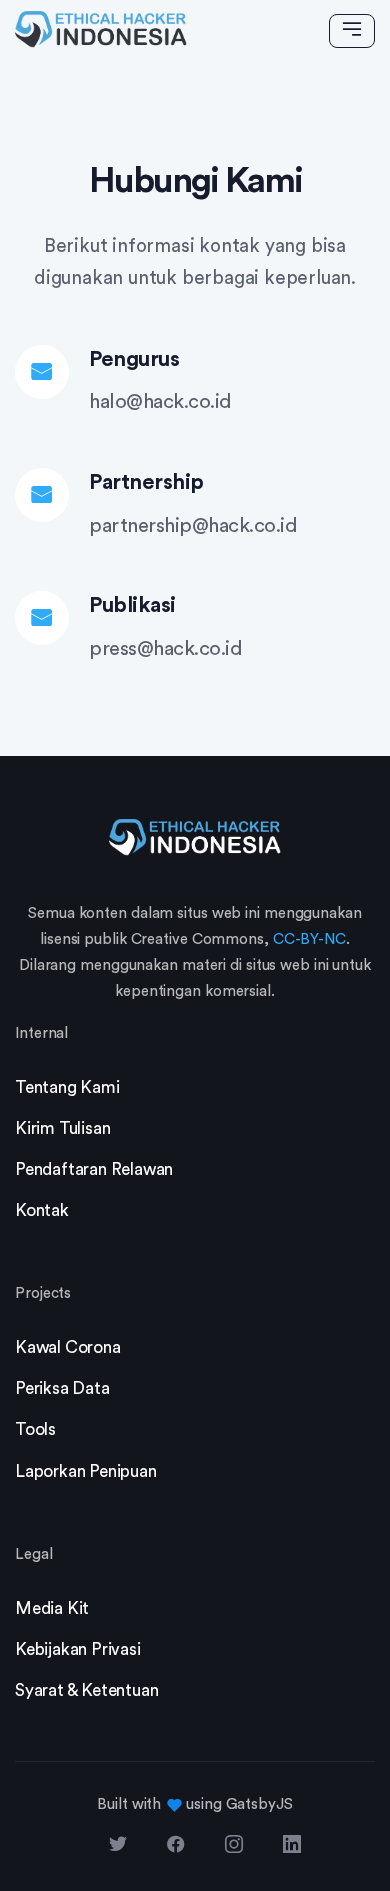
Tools (35, 1429)
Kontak (42, 1210)
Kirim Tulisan (62, 1128)
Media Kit (52, 1608)
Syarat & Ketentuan (86, 1690)
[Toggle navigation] (352, 31)
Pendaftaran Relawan (94, 1169)
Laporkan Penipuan (86, 1471)
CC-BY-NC (309, 939)
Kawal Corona (68, 1347)
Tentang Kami (67, 1087)
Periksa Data (62, 1388)
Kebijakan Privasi (78, 1649)
